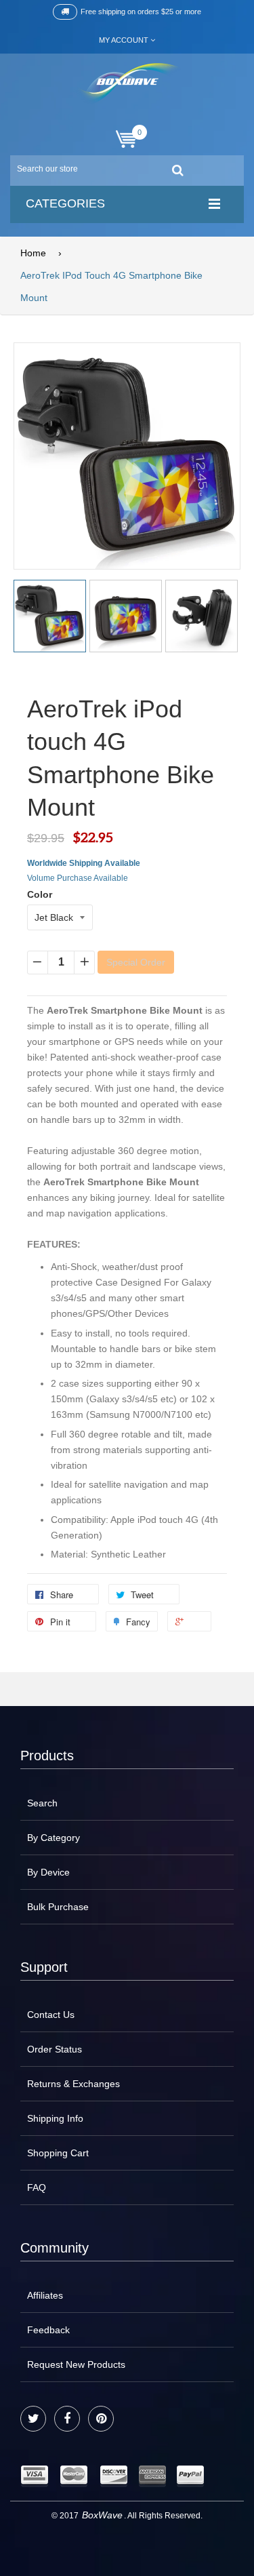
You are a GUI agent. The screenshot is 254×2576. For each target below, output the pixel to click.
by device (48, 1872)
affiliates (45, 2295)
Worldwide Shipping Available (84, 863)
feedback (48, 2330)
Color (40, 894)
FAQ (37, 2187)
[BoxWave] (127, 84)
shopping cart (58, 2153)
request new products (76, 2364)
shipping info (55, 2118)
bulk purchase (58, 1907)
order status (55, 2049)
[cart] (127, 139)
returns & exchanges (73, 2084)
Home (33, 253)
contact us (51, 2015)
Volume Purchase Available (78, 878)
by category (54, 1838)
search (42, 1803)
